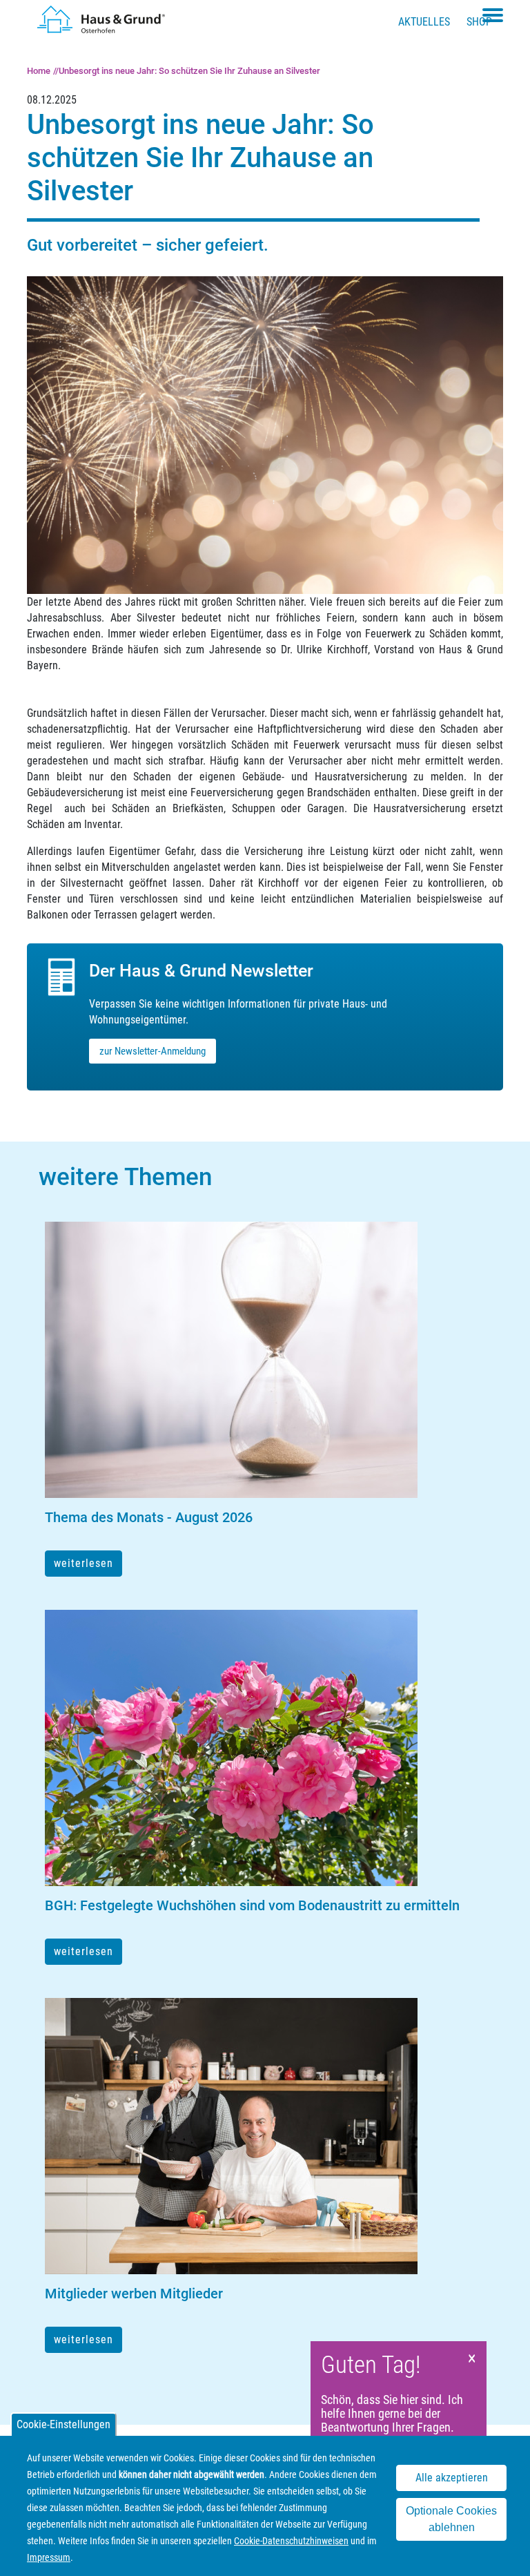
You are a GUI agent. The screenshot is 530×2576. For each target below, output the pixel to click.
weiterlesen (84, 1563)
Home (39, 71)
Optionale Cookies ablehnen (451, 2519)
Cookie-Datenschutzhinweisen (291, 2541)
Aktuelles (424, 22)
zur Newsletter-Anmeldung (153, 1051)
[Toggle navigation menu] (493, 15)
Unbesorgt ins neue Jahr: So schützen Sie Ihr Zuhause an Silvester (189, 71)
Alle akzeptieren (452, 2478)
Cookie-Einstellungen (63, 2424)
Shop (479, 22)
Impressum (49, 2557)
